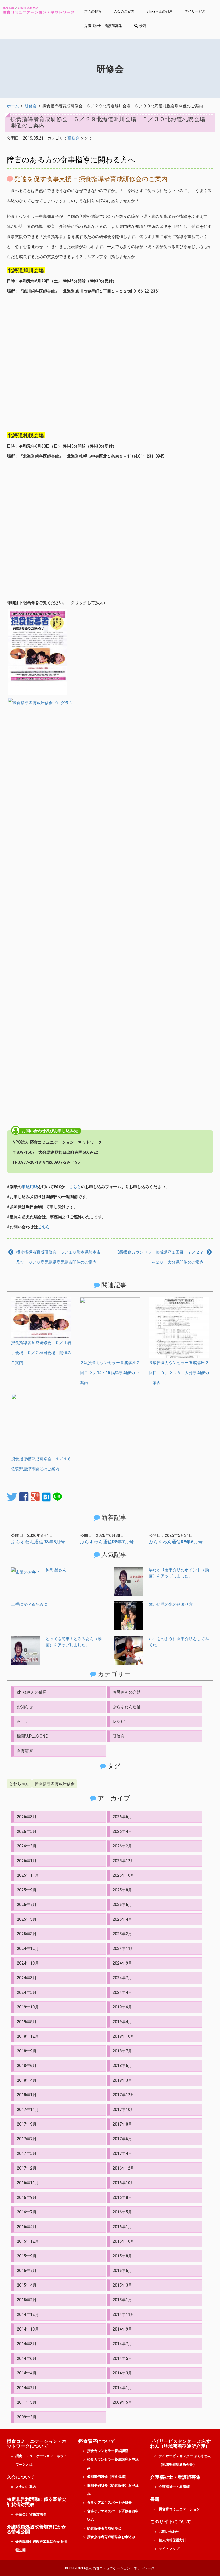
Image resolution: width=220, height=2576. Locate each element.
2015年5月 (122, 2271)
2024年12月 (28, 1949)
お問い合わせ (169, 2532)
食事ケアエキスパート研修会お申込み (113, 2515)
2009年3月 (27, 2417)
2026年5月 (27, 1831)
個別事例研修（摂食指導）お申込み (113, 2490)
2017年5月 (27, 2153)
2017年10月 (123, 2110)
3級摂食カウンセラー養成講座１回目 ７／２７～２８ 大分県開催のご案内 (160, 1257)
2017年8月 (122, 2124)
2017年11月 (28, 2110)
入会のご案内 (124, 11)
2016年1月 (122, 2227)
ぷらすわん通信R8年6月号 (176, 1542)
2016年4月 (27, 2227)
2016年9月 (27, 2197)
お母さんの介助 (127, 1692)
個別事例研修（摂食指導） (108, 2477)
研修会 (31, 106)
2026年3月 (27, 1846)
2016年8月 (122, 2197)
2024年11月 (123, 1949)
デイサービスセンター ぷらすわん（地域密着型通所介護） (185, 2460)
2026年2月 (122, 1846)
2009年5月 (122, 2402)
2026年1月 (27, 1861)
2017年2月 (27, 2168)
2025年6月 (122, 1905)
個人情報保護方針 (172, 2540)
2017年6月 (122, 2139)
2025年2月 (122, 1934)
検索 (142, 26)
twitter (12, 1497)
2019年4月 (122, 2022)
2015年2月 (27, 2300)
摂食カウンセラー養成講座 (108, 2451)
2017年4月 (122, 2153)
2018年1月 (27, 2095)
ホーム (13, 106)
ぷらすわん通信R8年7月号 (107, 1542)
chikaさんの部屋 (160, 11)
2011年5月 (27, 2402)
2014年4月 (27, 2373)
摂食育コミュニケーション (179, 2509)
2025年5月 (27, 1919)
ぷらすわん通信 (127, 1707)
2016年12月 (123, 2168)
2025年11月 (28, 1875)
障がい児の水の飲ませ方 (171, 1604)
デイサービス (195, 11)
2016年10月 (123, 2183)
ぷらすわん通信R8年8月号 (38, 1542)
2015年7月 (27, 2271)
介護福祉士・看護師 (174, 2487)
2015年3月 (122, 2285)
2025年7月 (27, 1905)
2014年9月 (122, 2329)
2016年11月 (28, 2183)
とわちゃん (19, 1784)
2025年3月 (27, 1934)
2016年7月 (27, 2212)
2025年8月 (122, 1890)
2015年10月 (123, 2241)
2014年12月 (28, 2314)
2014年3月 (122, 2373)
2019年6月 (122, 2007)
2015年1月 (122, 2300)
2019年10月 (28, 2007)
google (35, 1497)
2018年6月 (27, 2066)
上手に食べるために (29, 1604)
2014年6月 (27, 2358)
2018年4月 (27, 2080)
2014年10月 (28, 2329)
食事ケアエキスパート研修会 (109, 2503)
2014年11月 (123, 2314)
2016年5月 (122, 2212)
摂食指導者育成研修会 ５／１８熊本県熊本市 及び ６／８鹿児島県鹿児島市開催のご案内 (60, 1257)
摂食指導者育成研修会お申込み (111, 2537)
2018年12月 (28, 2036)
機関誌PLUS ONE (32, 1736)
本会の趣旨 (93, 11)
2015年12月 (28, 2241)
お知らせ (25, 1707)
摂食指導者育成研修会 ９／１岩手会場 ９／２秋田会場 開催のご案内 (41, 1353)
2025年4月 (122, 1919)
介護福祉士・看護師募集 (103, 26)
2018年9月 (27, 2051)
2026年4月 (122, 1831)
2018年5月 (122, 2066)
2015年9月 (27, 2256)
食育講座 (25, 1751)
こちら (75, 1187)
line (57, 1497)
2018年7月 (122, 2051)
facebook (24, 1497)
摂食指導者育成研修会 (55, 1784)
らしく (23, 1721)
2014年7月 (122, 2344)
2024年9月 (122, 1963)
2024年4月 (122, 1992)
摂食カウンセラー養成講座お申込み (113, 2464)
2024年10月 (28, 1963)
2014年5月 (122, 2358)
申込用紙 (30, 1187)
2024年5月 (27, 1992)
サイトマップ (169, 2549)
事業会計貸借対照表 (31, 2514)
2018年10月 (123, 2036)
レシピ (119, 1721)
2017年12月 (123, 2095)
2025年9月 (27, 1890)
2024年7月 (122, 1978)
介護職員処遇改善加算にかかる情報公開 (41, 2546)
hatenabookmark (46, 1497)
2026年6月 (122, 1817)
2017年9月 (27, 2124)
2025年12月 (123, 1861)
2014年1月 (122, 2388)
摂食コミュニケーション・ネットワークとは (41, 2460)
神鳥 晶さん (56, 1570)
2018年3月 (122, 2080)
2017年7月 (27, 2139)
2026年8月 (27, 1817)
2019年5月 (27, 2022)
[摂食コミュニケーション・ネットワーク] (38, 11)
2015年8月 (122, 2256)
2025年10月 (123, 1875)
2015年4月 (27, 2285)
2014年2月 (27, 2388)
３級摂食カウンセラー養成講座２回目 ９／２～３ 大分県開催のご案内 (179, 1373)
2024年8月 (27, 1978)
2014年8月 (27, 2344)
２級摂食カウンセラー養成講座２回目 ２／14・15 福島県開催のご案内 (110, 1373)
